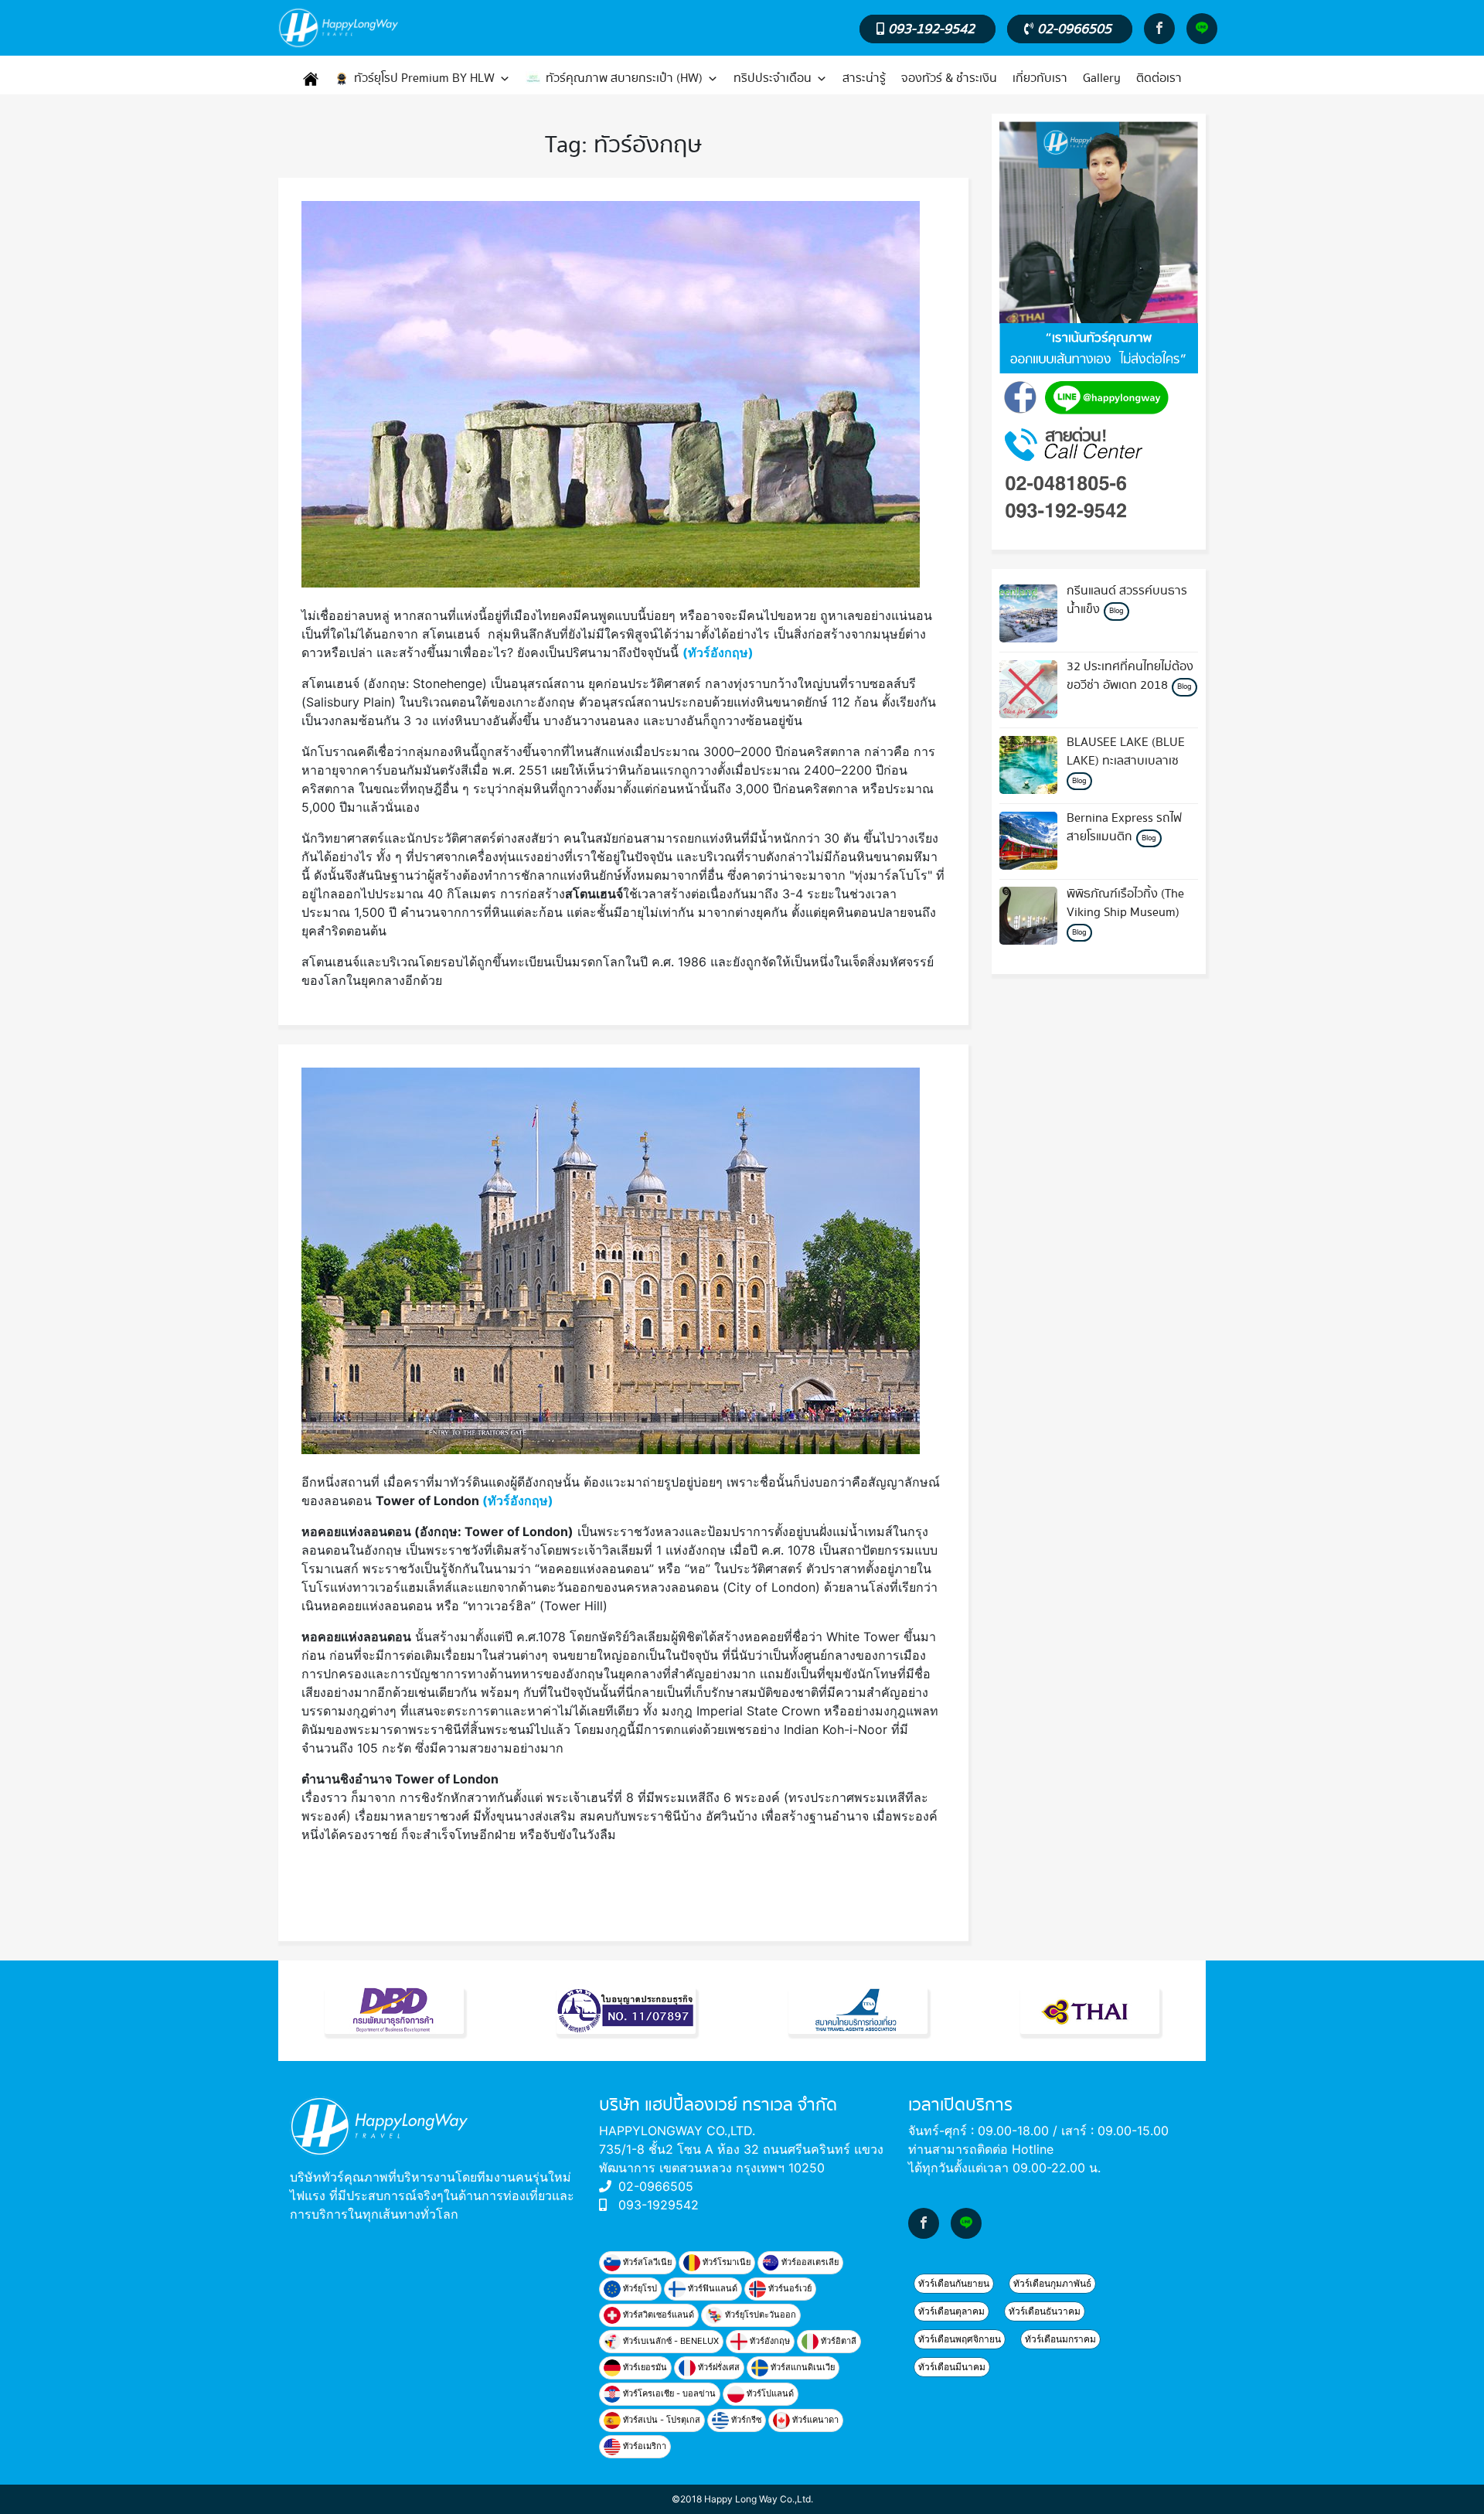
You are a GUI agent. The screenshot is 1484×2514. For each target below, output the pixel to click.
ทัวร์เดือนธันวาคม (1045, 2311)
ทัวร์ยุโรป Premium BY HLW (424, 78)
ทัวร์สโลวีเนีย (646, 2262)
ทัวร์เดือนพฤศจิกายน (960, 2339)
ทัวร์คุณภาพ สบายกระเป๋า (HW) (624, 78)
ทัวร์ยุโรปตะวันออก (759, 2315)
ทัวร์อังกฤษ (769, 2341)
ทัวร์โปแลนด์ (769, 2393)
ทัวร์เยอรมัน (644, 2367)
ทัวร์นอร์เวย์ (789, 2288)
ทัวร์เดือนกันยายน (954, 2283)
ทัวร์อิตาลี (837, 2341)
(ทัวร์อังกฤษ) (718, 652)
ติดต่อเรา (1159, 78)
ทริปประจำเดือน (773, 78)
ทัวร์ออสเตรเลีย (809, 2262)
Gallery (1102, 78)
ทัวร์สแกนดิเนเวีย (802, 2367)
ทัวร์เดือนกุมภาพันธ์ (1052, 2283)
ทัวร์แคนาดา (814, 2420)
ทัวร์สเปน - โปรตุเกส (660, 2420)
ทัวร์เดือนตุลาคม (951, 2311)
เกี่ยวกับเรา (1040, 78)
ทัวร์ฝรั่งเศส (718, 2367)
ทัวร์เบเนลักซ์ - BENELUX (670, 2341)
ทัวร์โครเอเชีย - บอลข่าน (668, 2393)
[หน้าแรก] (311, 79)
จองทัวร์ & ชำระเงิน (949, 78)
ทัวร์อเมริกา (643, 2446)
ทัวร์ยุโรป (639, 2288)
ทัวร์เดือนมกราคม (1060, 2339)
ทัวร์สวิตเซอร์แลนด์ (657, 2315)
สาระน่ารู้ (864, 78)
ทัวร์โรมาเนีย (725, 2262)
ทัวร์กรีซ (745, 2420)
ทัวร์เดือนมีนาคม (952, 2367)
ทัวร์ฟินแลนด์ (711, 2288)
